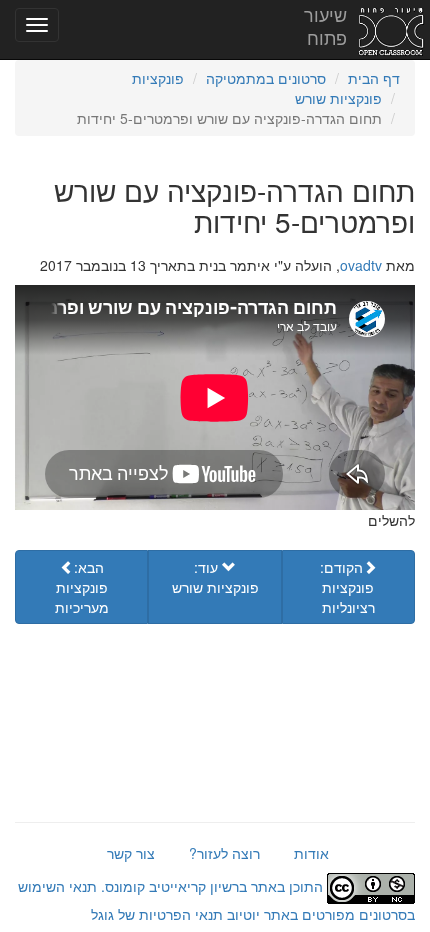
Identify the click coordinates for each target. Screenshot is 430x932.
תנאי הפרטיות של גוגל (157, 914)
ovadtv (361, 265)
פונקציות (158, 78)
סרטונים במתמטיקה (266, 78)
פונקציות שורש (338, 98)
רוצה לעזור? (224, 853)
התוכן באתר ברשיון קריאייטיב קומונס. (212, 886)
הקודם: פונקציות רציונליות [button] (347, 587)
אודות (311, 853)
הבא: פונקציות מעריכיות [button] (82, 587)
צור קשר (131, 853)
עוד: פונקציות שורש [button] (215, 577)
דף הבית (374, 78)
